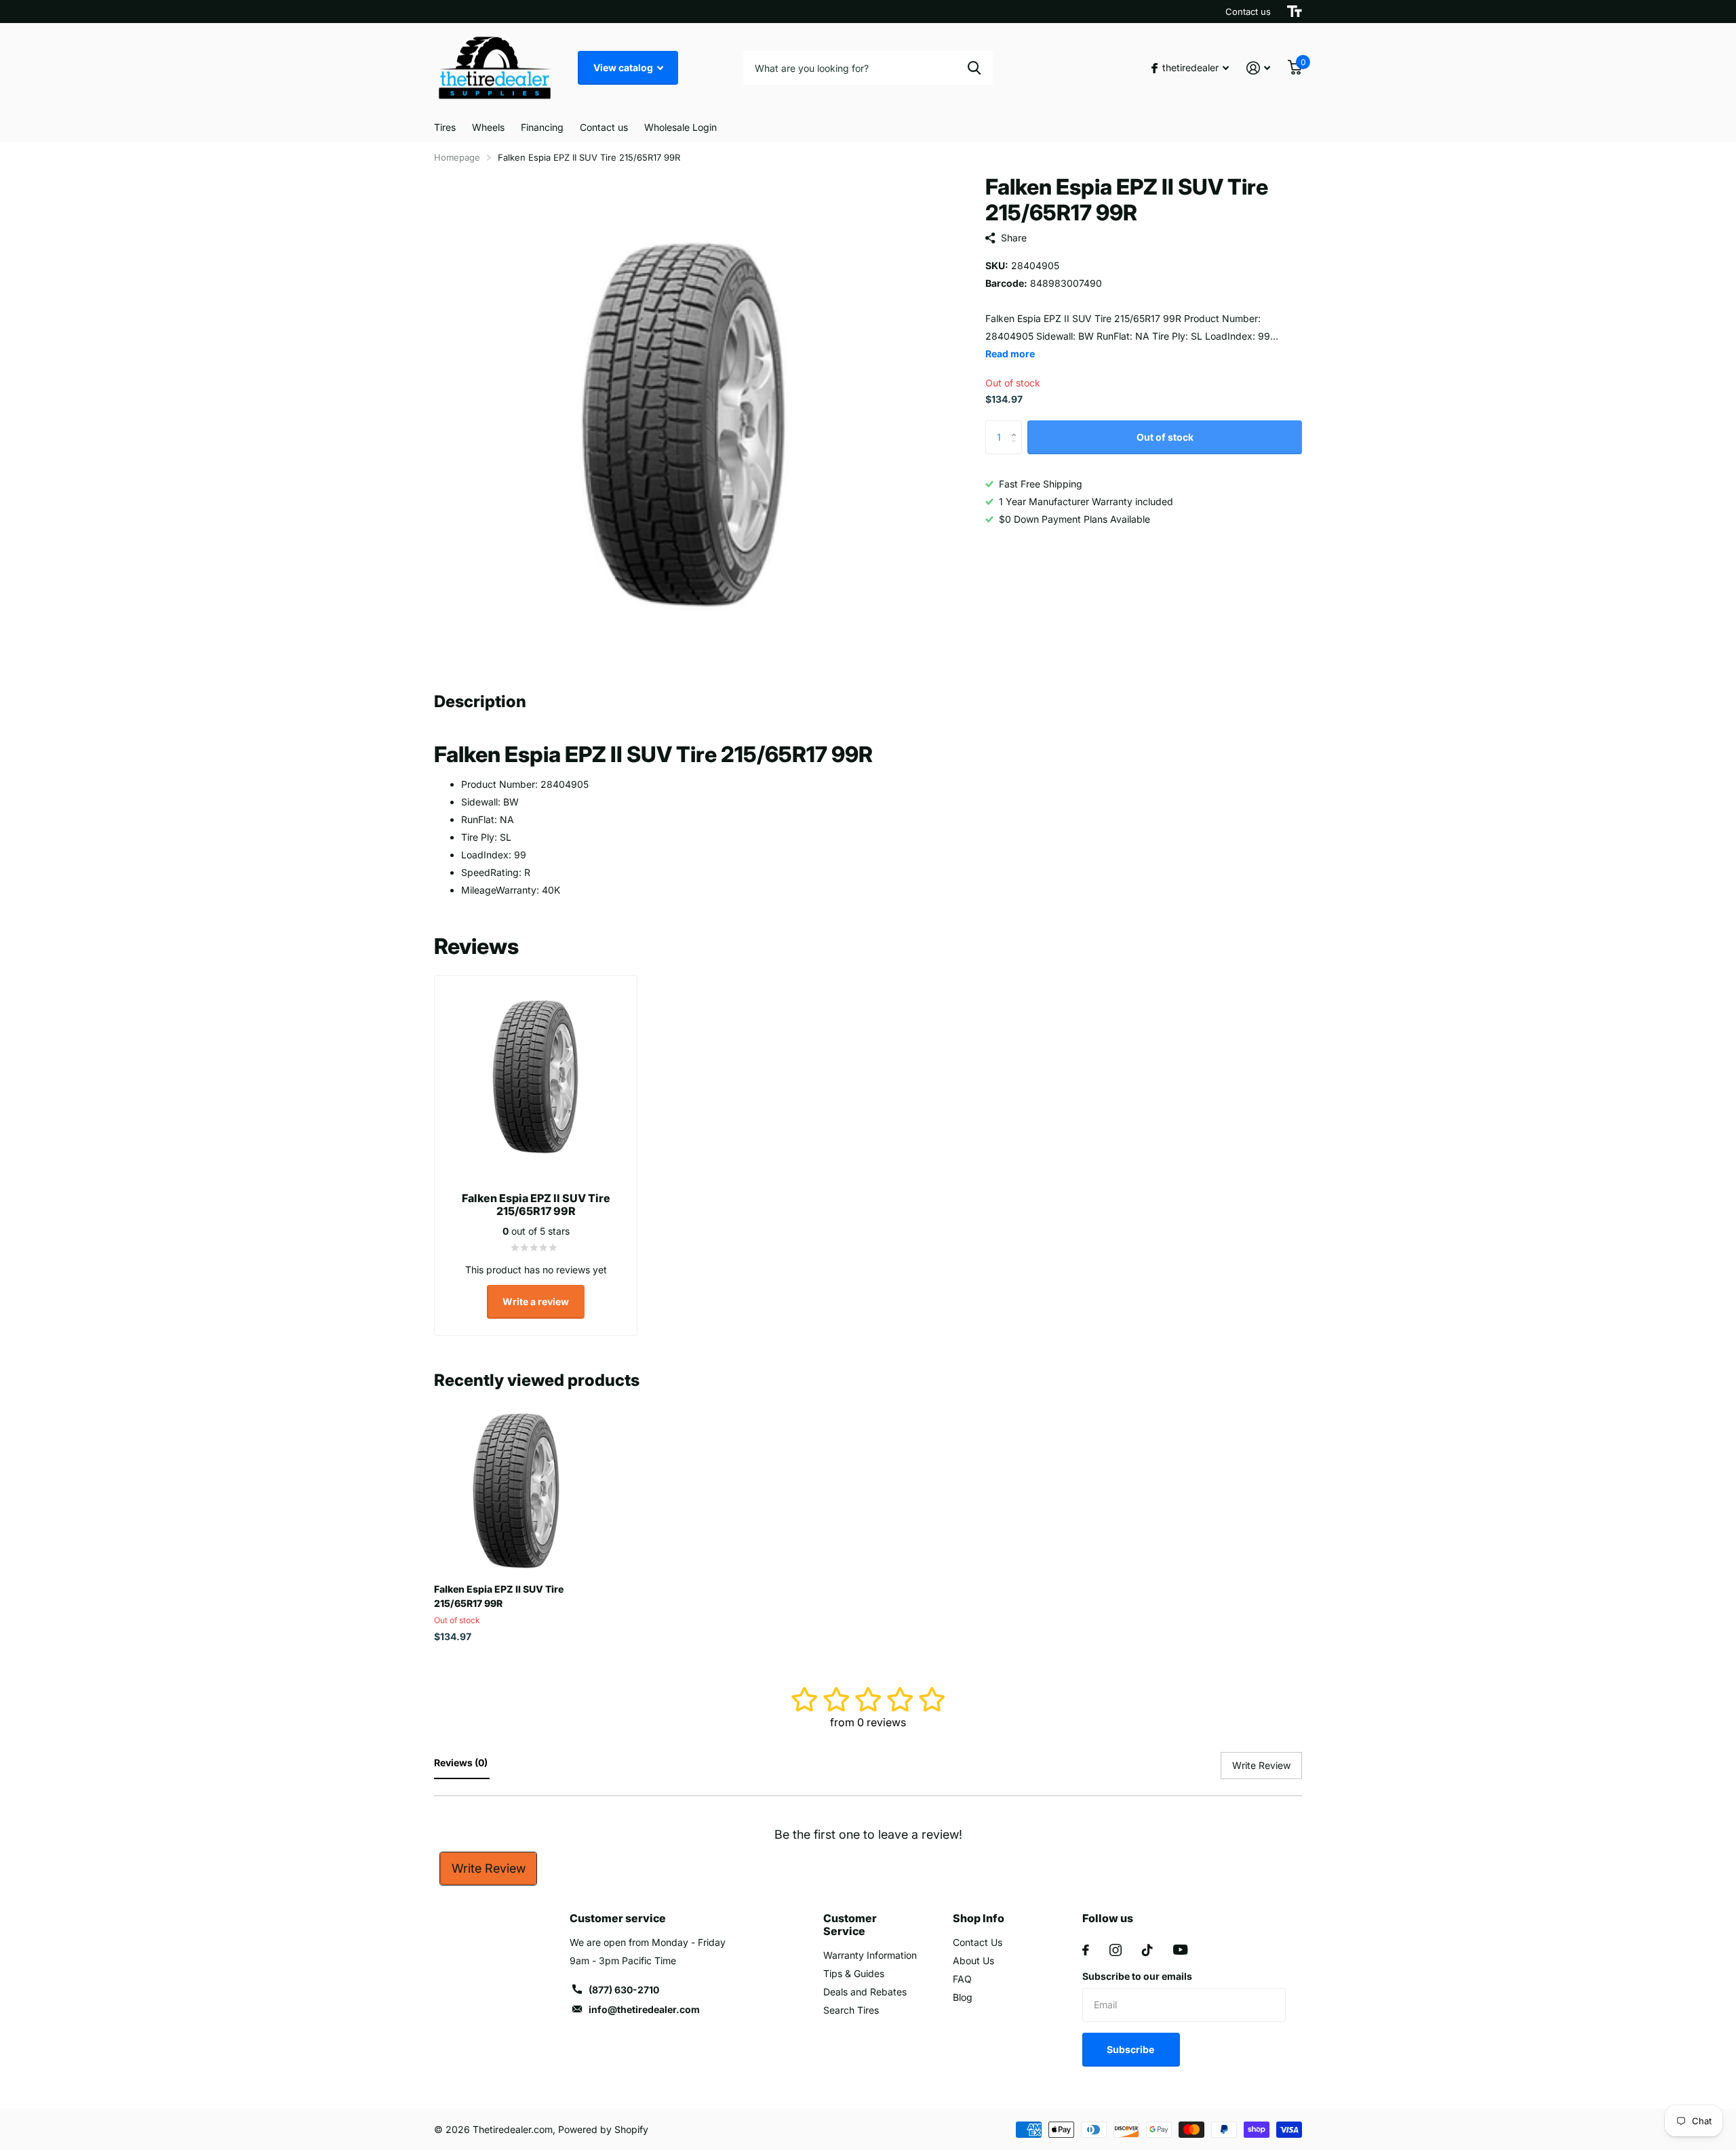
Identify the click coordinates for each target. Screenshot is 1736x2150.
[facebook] (1086, 1950)
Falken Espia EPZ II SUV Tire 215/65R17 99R (499, 1596)
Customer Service (850, 1925)
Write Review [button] (1261, 1765)
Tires (445, 127)
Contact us (1248, 12)
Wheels (488, 127)
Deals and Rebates (865, 1992)
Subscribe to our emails (1137, 1976)
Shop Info (979, 1918)
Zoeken (974, 68)
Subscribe (1131, 2049)
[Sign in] (1258, 68)
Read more (1010, 354)
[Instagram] (1116, 1950)
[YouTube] (1180, 1950)
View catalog (624, 67)
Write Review (489, 1868)
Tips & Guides (854, 1973)
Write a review (536, 1301)
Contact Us (978, 1942)
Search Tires (851, 2010)
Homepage (457, 157)
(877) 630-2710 (624, 1990)
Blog (963, 1997)
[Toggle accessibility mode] (1295, 12)
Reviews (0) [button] (462, 1763)
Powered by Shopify (603, 2129)
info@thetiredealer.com (644, 2009)
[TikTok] (1147, 1950)
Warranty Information (870, 1955)
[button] (1017, 425)
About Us (973, 1960)
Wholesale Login (680, 127)
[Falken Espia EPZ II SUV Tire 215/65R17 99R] (516, 1491)
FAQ (962, 1979)
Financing (542, 127)
